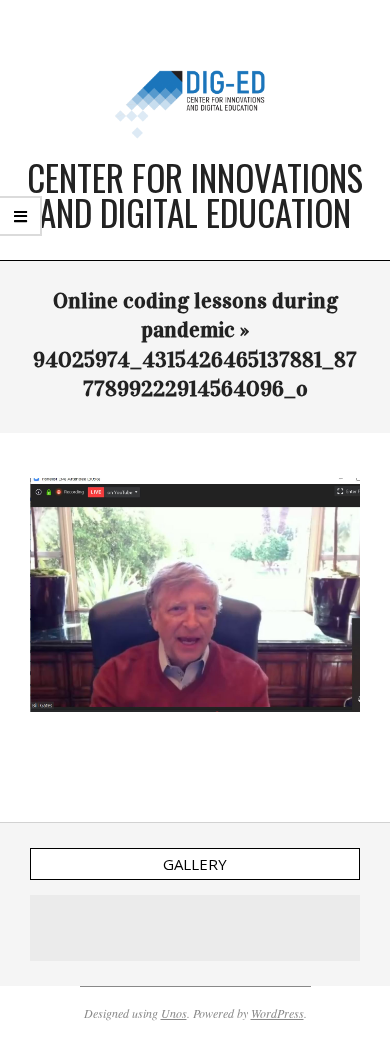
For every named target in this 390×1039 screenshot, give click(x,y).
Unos (174, 1013)
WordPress (277, 1013)
